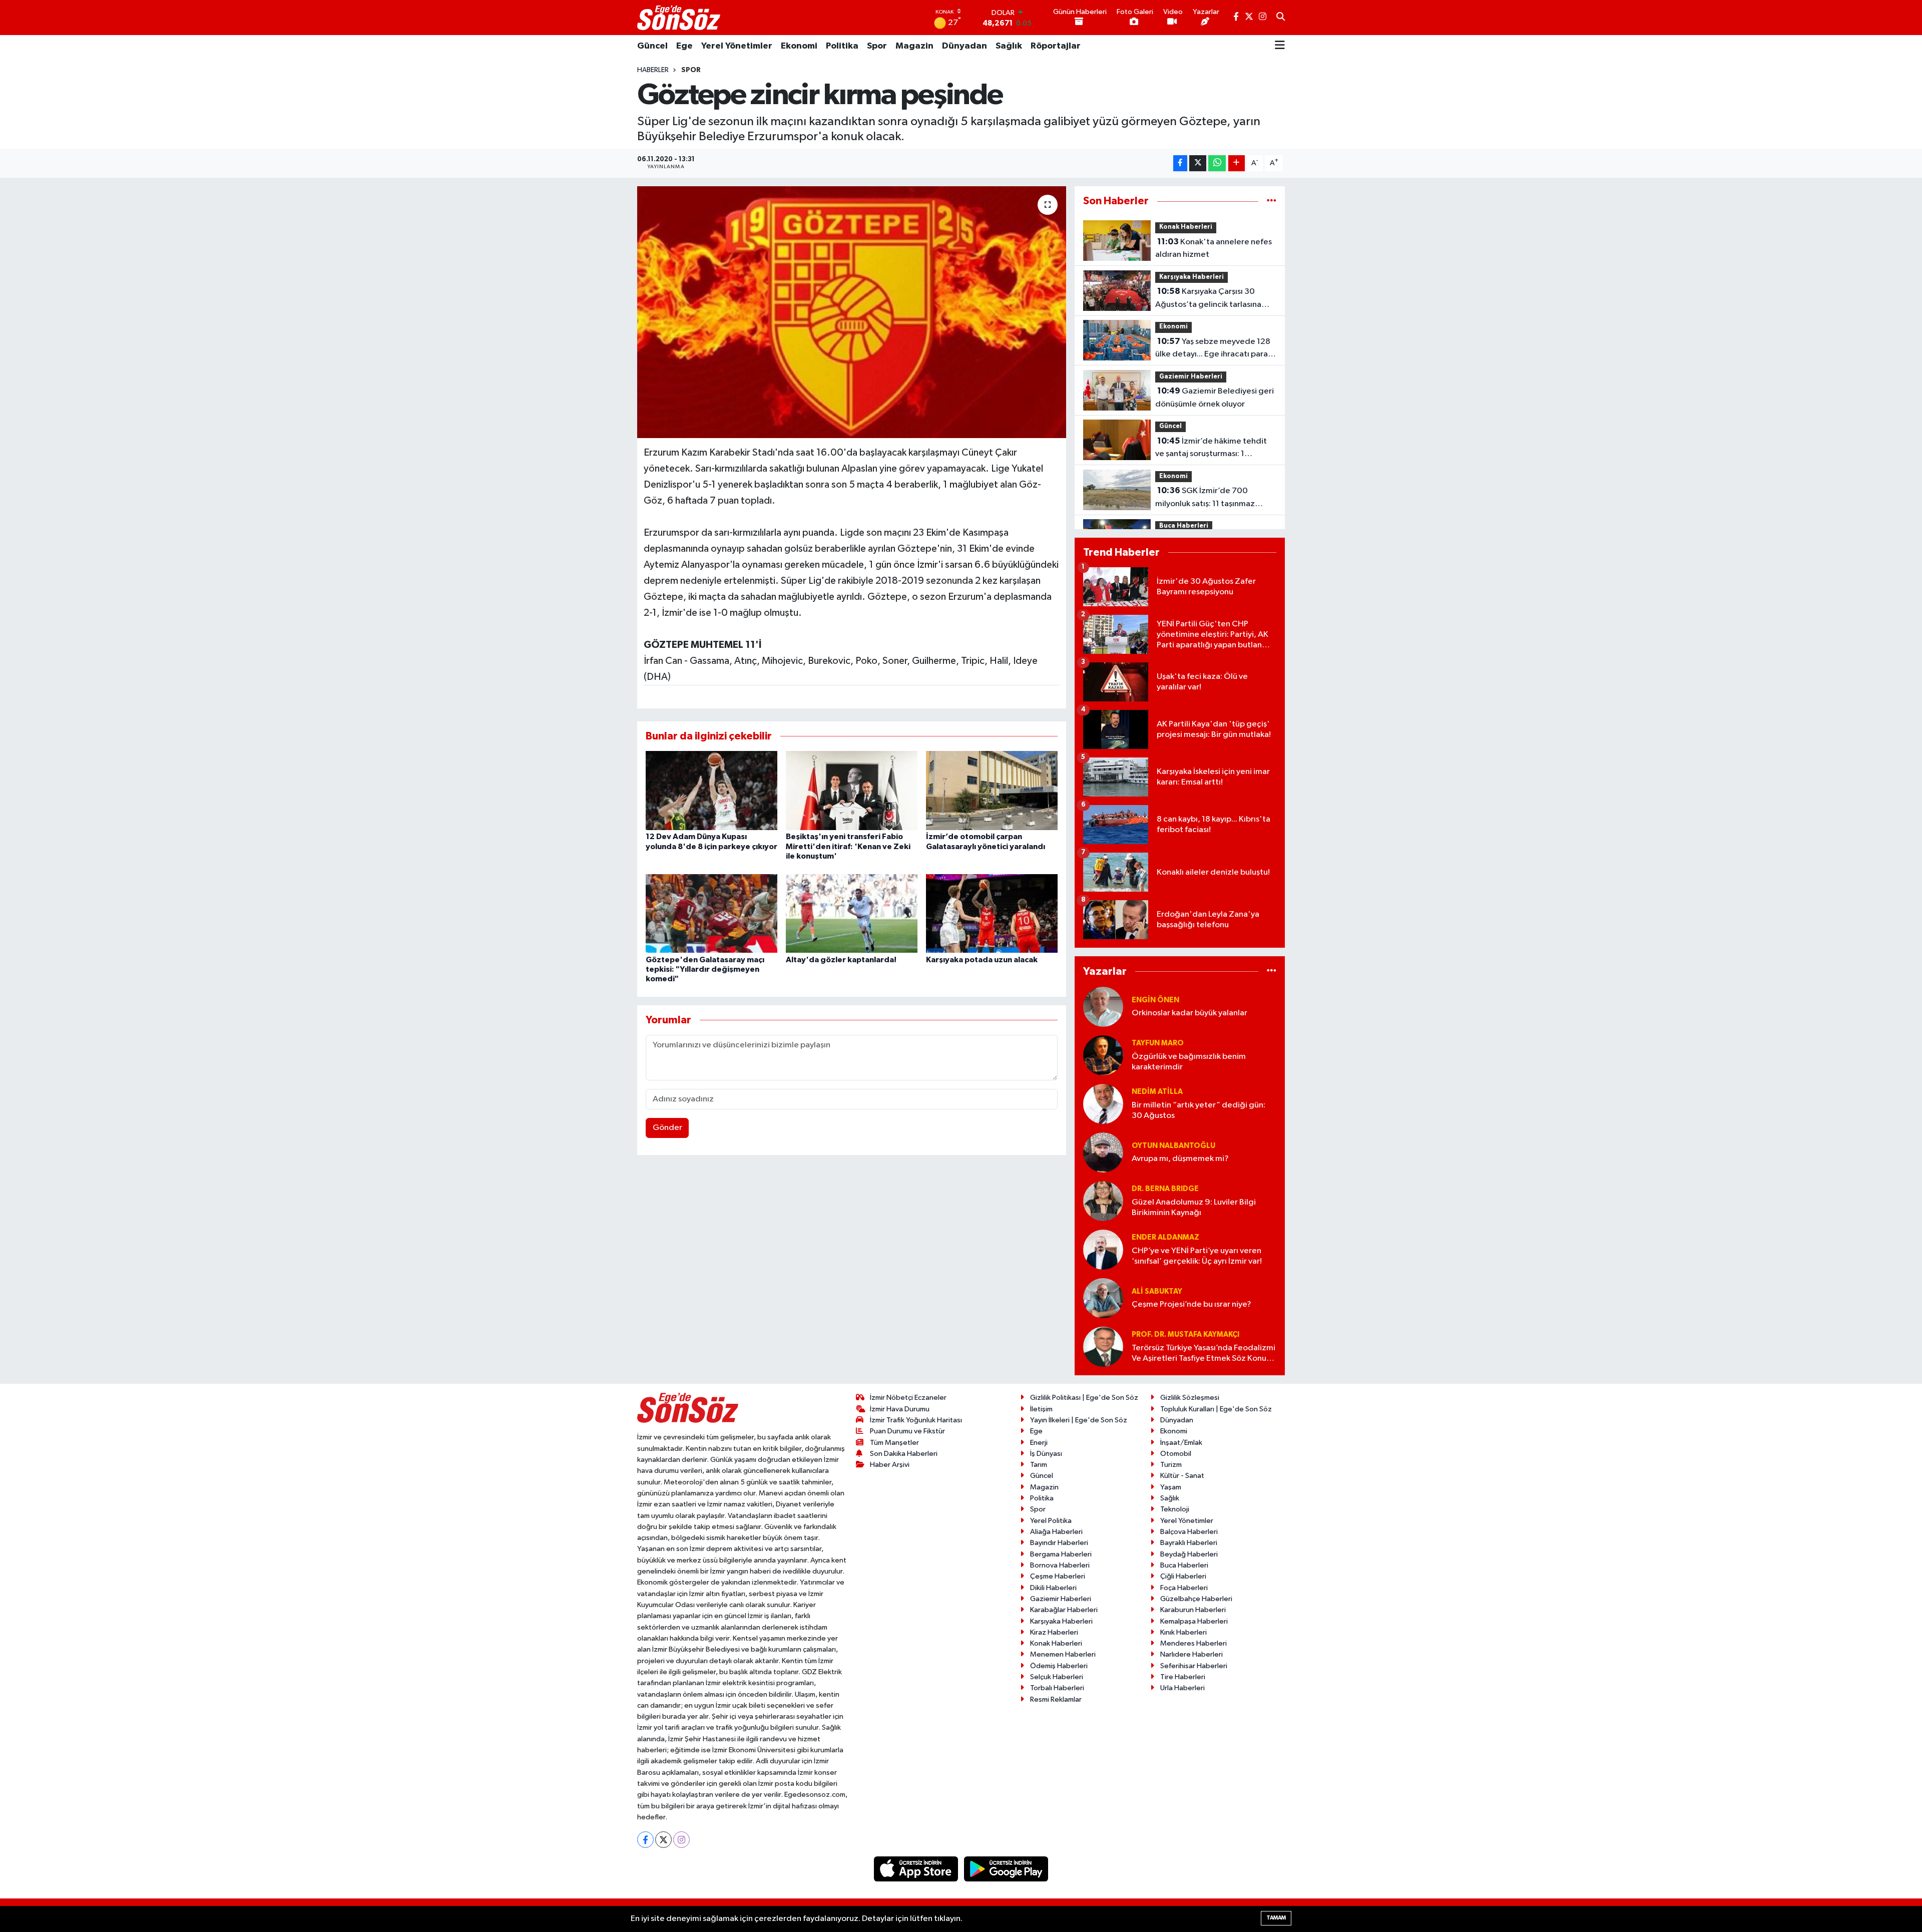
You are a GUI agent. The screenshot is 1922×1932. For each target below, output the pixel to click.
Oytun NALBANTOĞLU (1173, 1146)
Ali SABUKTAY (1157, 1291)
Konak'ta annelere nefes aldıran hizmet (1214, 248)
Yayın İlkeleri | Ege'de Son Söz (1079, 1420)
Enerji (1039, 1443)
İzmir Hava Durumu (900, 1409)
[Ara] (1281, 18)
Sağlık (1009, 46)
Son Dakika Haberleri (904, 1454)
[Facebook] (645, 1840)
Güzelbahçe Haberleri (1196, 1599)
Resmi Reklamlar (1056, 1699)
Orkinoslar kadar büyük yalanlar (1189, 1013)
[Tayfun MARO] (1103, 1055)
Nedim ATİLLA (1157, 1092)
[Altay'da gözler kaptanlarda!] (852, 913)
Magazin (914, 46)
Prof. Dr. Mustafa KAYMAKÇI (1185, 1334)
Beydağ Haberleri (1189, 1554)
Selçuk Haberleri (1057, 1677)
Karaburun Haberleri (1193, 1610)
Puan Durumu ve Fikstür (907, 1431)
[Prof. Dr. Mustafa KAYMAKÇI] (1103, 1346)
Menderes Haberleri (1193, 1643)
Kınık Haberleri (1183, 1632)
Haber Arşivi (890, 1465)
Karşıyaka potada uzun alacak (982, 960)
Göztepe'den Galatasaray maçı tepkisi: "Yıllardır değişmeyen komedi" (705, 969)
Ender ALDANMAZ (1165, 1237)
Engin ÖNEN (1155, 1000)
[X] (663, 1840)
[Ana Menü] (1280, 46)
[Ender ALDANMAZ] (1103, 1249)
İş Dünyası (1046, 1454)
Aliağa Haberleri (1056, 1532)
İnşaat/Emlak (1181, 1443)
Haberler (653, 70)
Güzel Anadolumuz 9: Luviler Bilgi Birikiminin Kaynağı (1194, 1208)
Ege (684, 46)
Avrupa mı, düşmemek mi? (1180, 1159)
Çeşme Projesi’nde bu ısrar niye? (1191, 1304)
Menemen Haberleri (1063, 1654)
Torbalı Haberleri (1057, 1688)
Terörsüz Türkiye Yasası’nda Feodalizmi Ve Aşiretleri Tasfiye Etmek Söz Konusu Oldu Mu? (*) (1204, 1354)
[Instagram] (681, 1840)
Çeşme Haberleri (1058, 1576)
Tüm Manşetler (894, 1443)
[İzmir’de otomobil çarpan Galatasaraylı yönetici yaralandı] (992, 790)
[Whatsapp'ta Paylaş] (1217, 163)
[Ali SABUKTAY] (1103, 1298)
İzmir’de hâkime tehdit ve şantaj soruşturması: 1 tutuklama (1211, 449)
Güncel (652, 46)
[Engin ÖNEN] (1103, 1007)
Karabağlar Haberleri (1064, 1610)
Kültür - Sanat (1182, 1476)
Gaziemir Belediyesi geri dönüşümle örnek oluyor (1215, 398)
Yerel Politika (1051, 1521)
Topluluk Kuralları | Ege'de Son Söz (1216, 1409)
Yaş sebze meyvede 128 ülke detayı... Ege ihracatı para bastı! (1213, 349)
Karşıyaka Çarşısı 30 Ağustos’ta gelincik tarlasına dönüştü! (1208, 299)
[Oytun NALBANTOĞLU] (1103, 1152)
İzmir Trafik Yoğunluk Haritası (916, 1420)
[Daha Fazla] (1237, 163)
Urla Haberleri (1182, 1688)
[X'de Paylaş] (1198, 163)
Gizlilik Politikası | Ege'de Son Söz (1084, 1398)
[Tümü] (1272, 201)
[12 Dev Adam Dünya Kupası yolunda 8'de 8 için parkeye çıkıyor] (711, 790)
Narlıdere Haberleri (1191, 1654)
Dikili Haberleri (1053, 1588)
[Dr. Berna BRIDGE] (1103, 1201)
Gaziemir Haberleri (1191, 377)
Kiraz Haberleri (1054, 1632)
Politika (842, 46)
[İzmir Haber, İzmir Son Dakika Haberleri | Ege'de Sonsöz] (680, 18)
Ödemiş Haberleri (1059, 1666)
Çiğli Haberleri (1183, 1576)
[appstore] (917, 1869)
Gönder (667, 1128)
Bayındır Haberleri (1059, 1543)
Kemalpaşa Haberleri (1194, 1621)
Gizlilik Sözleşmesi (1190, 1398)
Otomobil (1176, 1454)
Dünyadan (965, 46)
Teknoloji (1175, 1509)
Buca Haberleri (1184, 526)
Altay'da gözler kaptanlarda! (841, 960)
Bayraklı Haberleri (1189, 1543)
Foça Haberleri (1184, 1588)
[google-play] (1006, 1869)
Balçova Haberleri (1189, 1532)
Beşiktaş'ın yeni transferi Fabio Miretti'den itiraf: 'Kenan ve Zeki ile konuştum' (848, 846)
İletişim (1041, 1409)
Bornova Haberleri (1060, 1565)
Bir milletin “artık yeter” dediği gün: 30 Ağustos (1198, 1110)
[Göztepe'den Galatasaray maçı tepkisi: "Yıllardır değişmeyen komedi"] (711, 913)
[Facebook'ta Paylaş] (1180, 163)
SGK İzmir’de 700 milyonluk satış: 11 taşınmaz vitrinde (1205, 498)
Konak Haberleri (1186, 227)
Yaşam (1171, 1487)
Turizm (1171, 1465)
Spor (877, 46)
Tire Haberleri (1183, 1677)
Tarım (1039, 1465)
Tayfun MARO (1158, 1043)
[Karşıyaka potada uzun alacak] (992, 913)
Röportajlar (1056, 46)
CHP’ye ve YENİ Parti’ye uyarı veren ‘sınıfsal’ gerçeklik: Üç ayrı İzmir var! (1197, 1256)
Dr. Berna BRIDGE (1165, 1189)
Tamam (1276, 1918)
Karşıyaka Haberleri (1191, 277)
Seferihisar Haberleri (1194, 1666)
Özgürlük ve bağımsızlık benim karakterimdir (1189, 1062)
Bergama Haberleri (1061, 1554)
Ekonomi (799, 46)
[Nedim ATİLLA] (1103, 1104)
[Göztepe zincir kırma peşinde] (852, 312)
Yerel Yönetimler (737, 46)
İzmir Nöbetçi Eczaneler (908, 1398)
